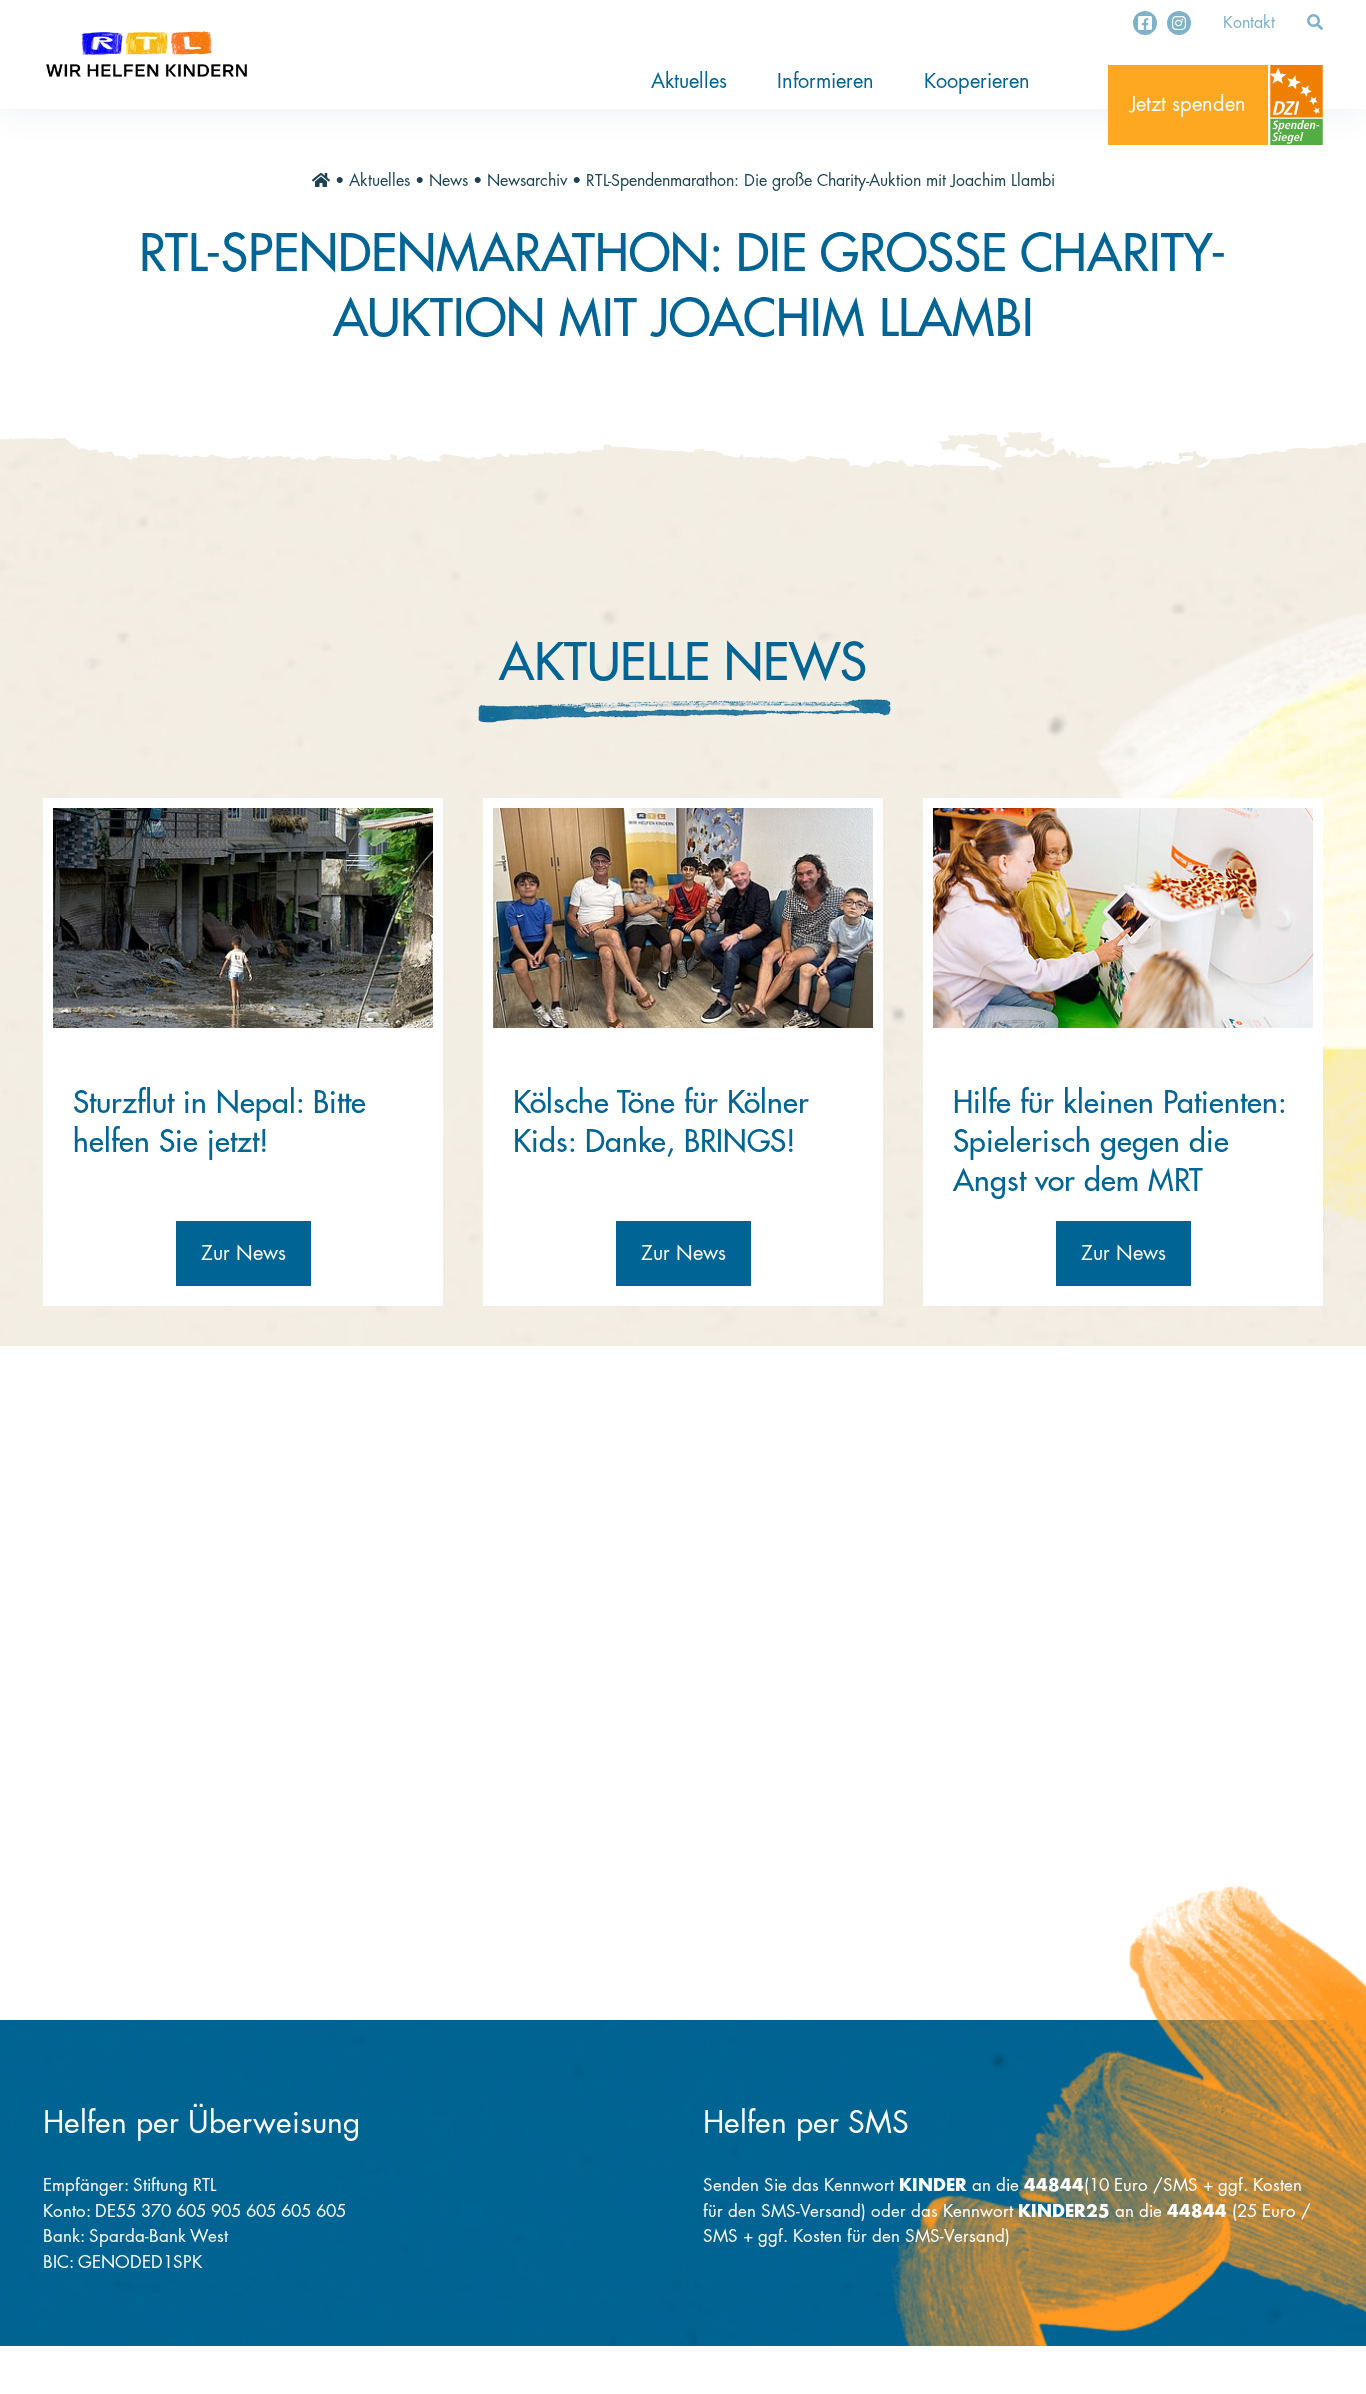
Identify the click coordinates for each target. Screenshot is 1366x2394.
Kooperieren (977, 81)
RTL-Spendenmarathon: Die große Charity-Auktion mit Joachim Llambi (820, 181)
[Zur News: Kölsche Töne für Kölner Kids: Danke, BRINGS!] (683, 918)
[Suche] (1315, 23)
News (448, 181)
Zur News (243, 1253)
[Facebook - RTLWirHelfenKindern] (1145, 23)
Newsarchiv (527, 181)
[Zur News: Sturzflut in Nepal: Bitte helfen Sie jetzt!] (243, 918)
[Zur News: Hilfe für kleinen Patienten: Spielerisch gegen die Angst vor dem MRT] (1123, 918)
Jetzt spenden (1188, 104)
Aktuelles (689, 81)
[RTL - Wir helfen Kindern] (146, 54)
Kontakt (1249, 23)
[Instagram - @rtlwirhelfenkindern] (1179, 23)
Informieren (825, 81)
